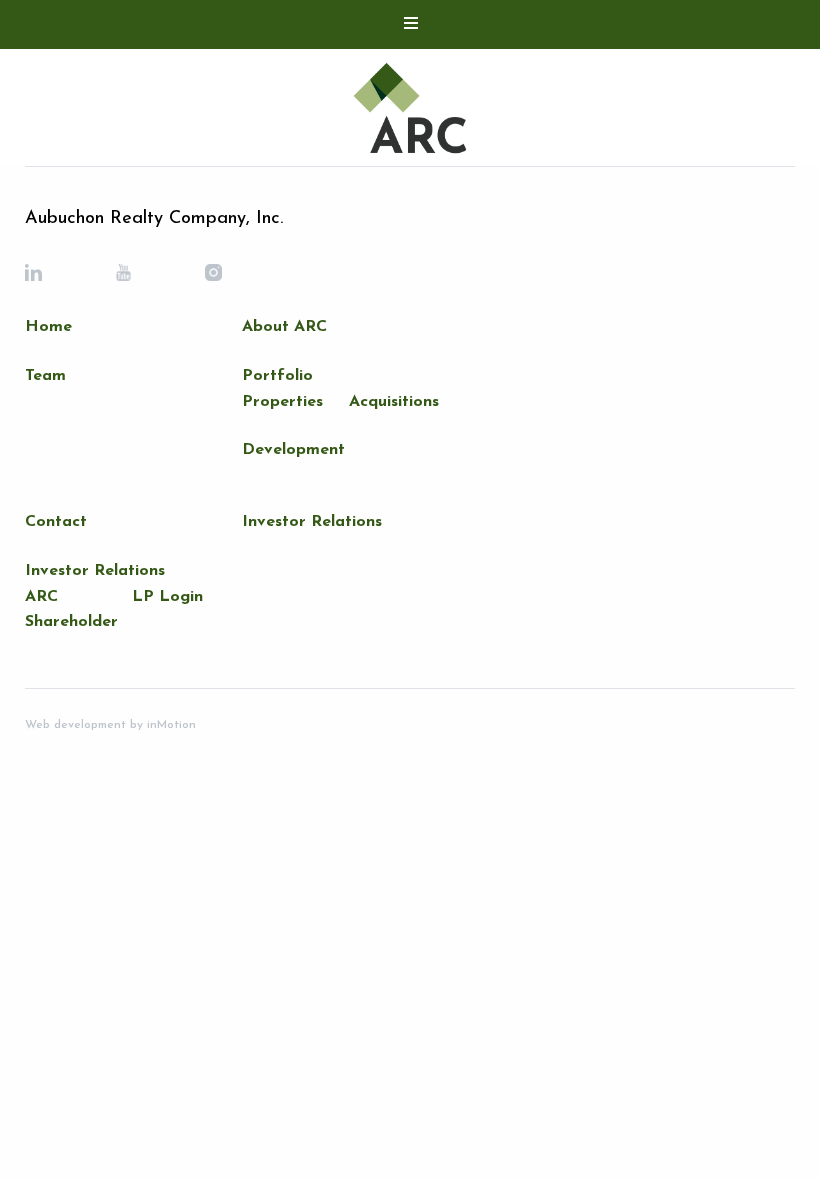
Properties (282, 402)
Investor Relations (95, 571)
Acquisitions (394, 402)
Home (48, 327)
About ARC (284, 327)
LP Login (167, 597)
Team (45, 376)
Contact (56, 522)
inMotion (169, 725)
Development (293, 450)
